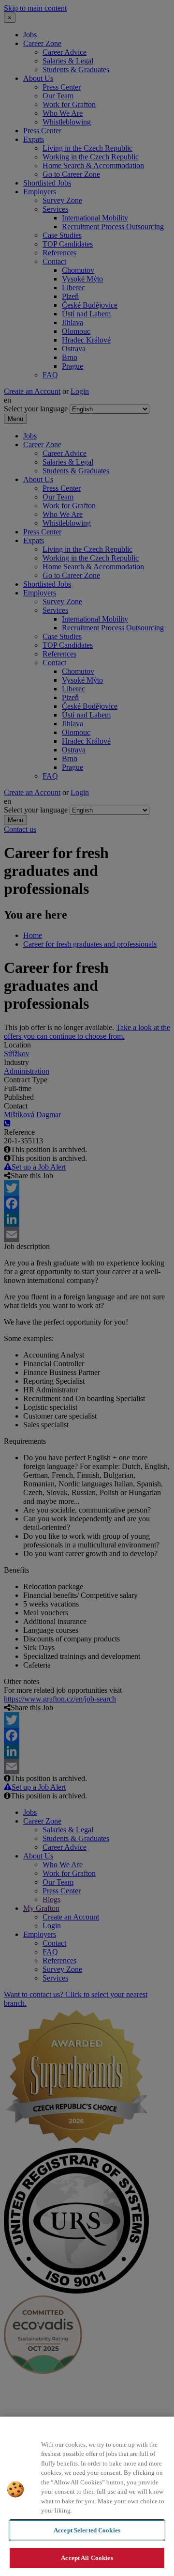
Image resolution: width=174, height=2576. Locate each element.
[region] (87, 2496)
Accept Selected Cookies (87, 2530)
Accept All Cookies (87, 2558)
